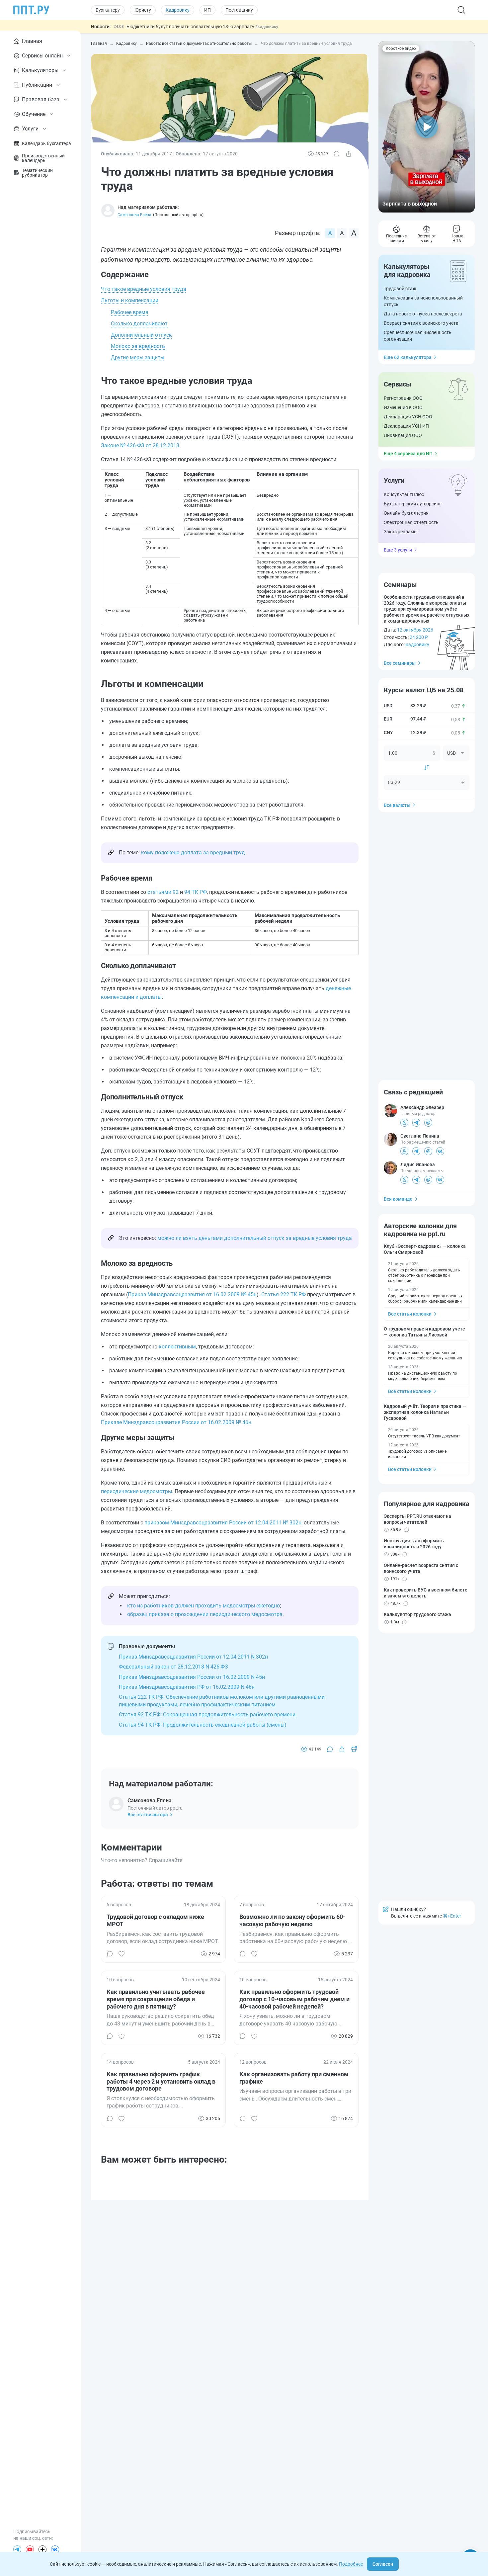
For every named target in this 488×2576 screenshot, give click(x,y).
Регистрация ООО (403, 398)
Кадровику (178, 10)
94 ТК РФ (196, 892)
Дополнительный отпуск (141, 335)
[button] (427, 127)
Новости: (101, 27)
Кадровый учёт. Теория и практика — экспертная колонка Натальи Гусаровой (425, 1412)
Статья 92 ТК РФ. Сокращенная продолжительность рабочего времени (207, 1715)
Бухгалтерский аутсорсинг (412, 504)
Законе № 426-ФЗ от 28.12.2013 (140, 445)
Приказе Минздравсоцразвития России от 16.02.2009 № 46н (176, 1422)
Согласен (383, 2564)
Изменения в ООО (403, 407)
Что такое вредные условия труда (144, 289)
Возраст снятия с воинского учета (421, 323)
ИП (207, 10)
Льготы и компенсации (130, 300)
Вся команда (398, 1199)
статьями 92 (163, 892)
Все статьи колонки (410, 1314)
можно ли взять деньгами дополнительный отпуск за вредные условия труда (255, 1238)
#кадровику (267, 27)
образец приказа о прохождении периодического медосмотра (205, 1614)
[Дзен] (42, 2549)
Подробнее (351, 2564)
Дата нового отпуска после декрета (423, 314)
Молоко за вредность (138, 346)
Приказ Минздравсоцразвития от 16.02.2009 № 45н (192, 1294)
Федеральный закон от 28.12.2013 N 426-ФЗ (173, 1667)
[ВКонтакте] (55, 2549)
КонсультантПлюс (404, 494)
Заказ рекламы (401, 532)
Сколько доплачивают (139, 324)
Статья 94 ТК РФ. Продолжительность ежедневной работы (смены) (203, 1725)
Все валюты (397, 805)
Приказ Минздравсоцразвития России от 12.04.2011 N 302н (193, 1657)
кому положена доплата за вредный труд (193, 853)
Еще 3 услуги (398, 550)
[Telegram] (17, 2549)
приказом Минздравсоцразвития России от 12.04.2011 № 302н (223, 1523)
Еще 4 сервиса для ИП (408, 454)
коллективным (177, 1347)
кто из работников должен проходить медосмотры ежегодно (203, 1606)
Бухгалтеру (108, 10)
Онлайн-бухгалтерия (406, 513)
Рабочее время (130, 312)
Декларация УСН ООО (408, 417)
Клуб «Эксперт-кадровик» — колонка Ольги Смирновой (425, 1249)
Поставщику (239, 10)
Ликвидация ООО (403, 435)
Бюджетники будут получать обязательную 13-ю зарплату (191, 27)
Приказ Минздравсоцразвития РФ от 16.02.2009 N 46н (187, 1687)
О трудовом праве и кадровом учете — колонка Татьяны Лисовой (424, 1332)
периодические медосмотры (136, 1491)
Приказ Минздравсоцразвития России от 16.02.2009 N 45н (192, 1677)
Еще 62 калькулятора (408, 357)
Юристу (143, 10)
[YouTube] (30, 2549)
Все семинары (400, 663)
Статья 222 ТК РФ (284, 1294)
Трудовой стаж (400, 289)
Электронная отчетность (411, 522)
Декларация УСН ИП (406, 426)
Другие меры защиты (138, 357)
